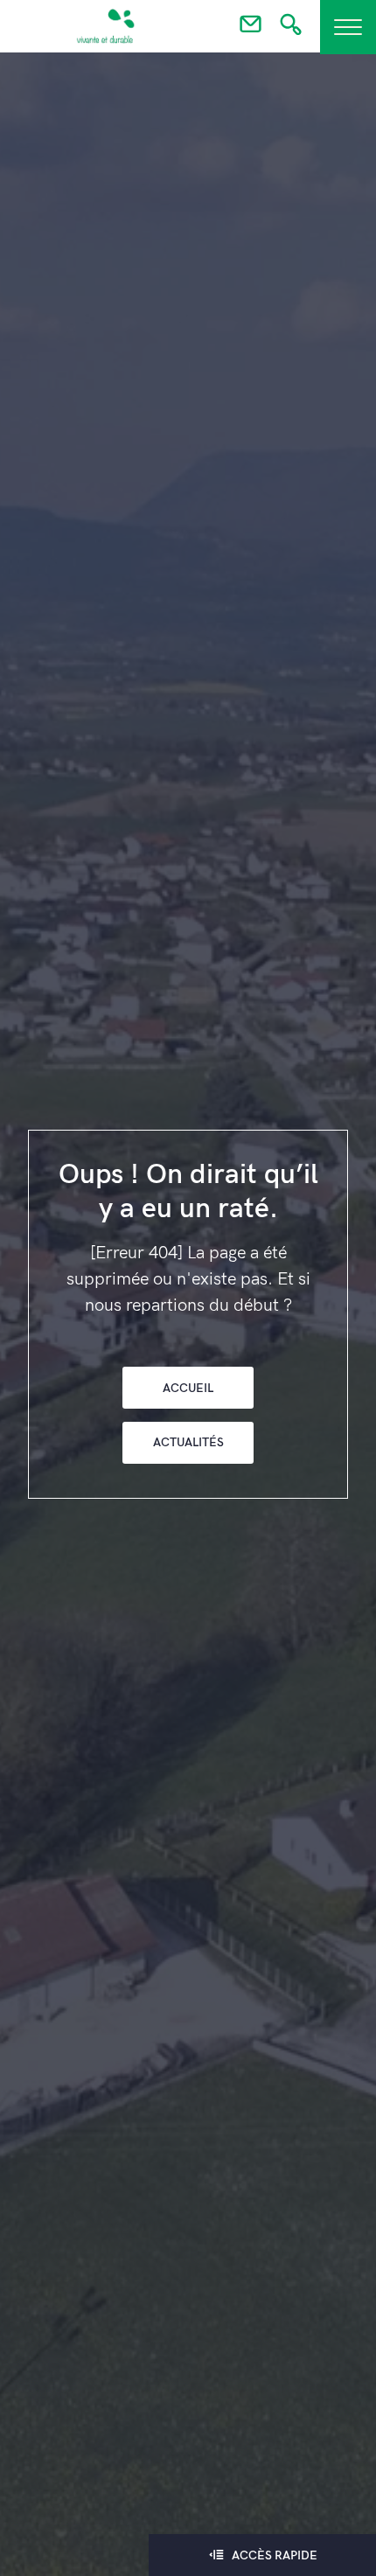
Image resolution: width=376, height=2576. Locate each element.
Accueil (188, 1388)
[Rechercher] (291, 30)
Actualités (188, 1442)
